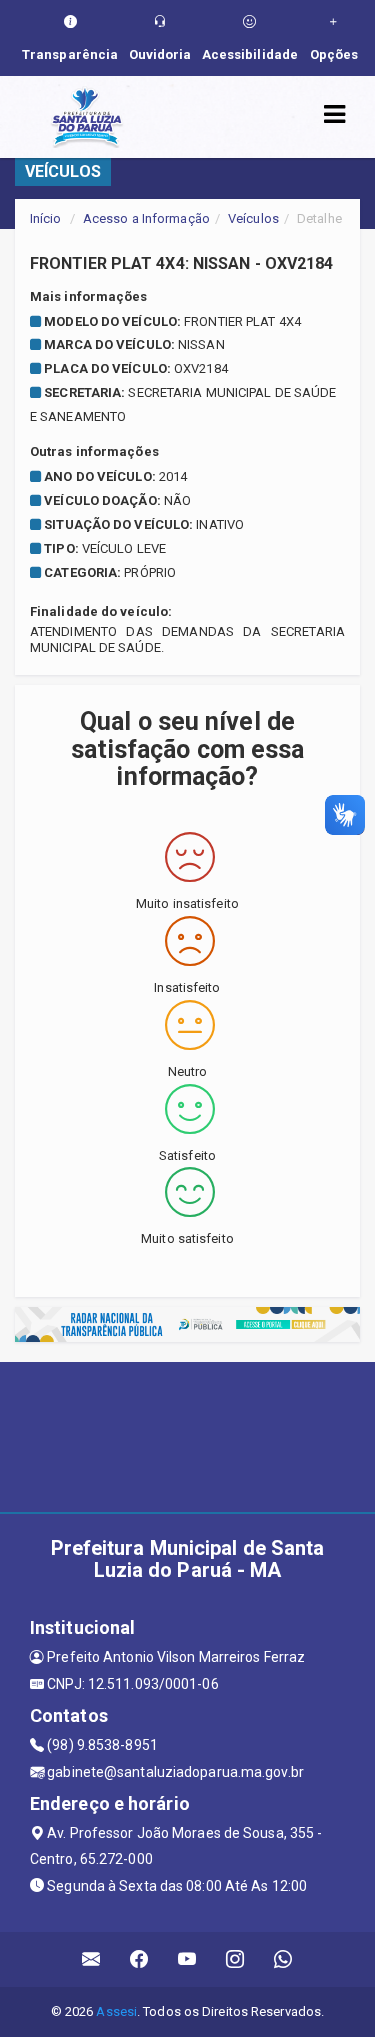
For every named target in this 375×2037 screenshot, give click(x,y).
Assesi (116, 2011)
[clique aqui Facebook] (139, 1959)
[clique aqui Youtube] (187, 1959)
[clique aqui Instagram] (235, 1959)
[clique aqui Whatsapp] (283, 1959)
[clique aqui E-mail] (91, 1959)
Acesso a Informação (146, 218)
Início (46, 218)
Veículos (253, 218)
